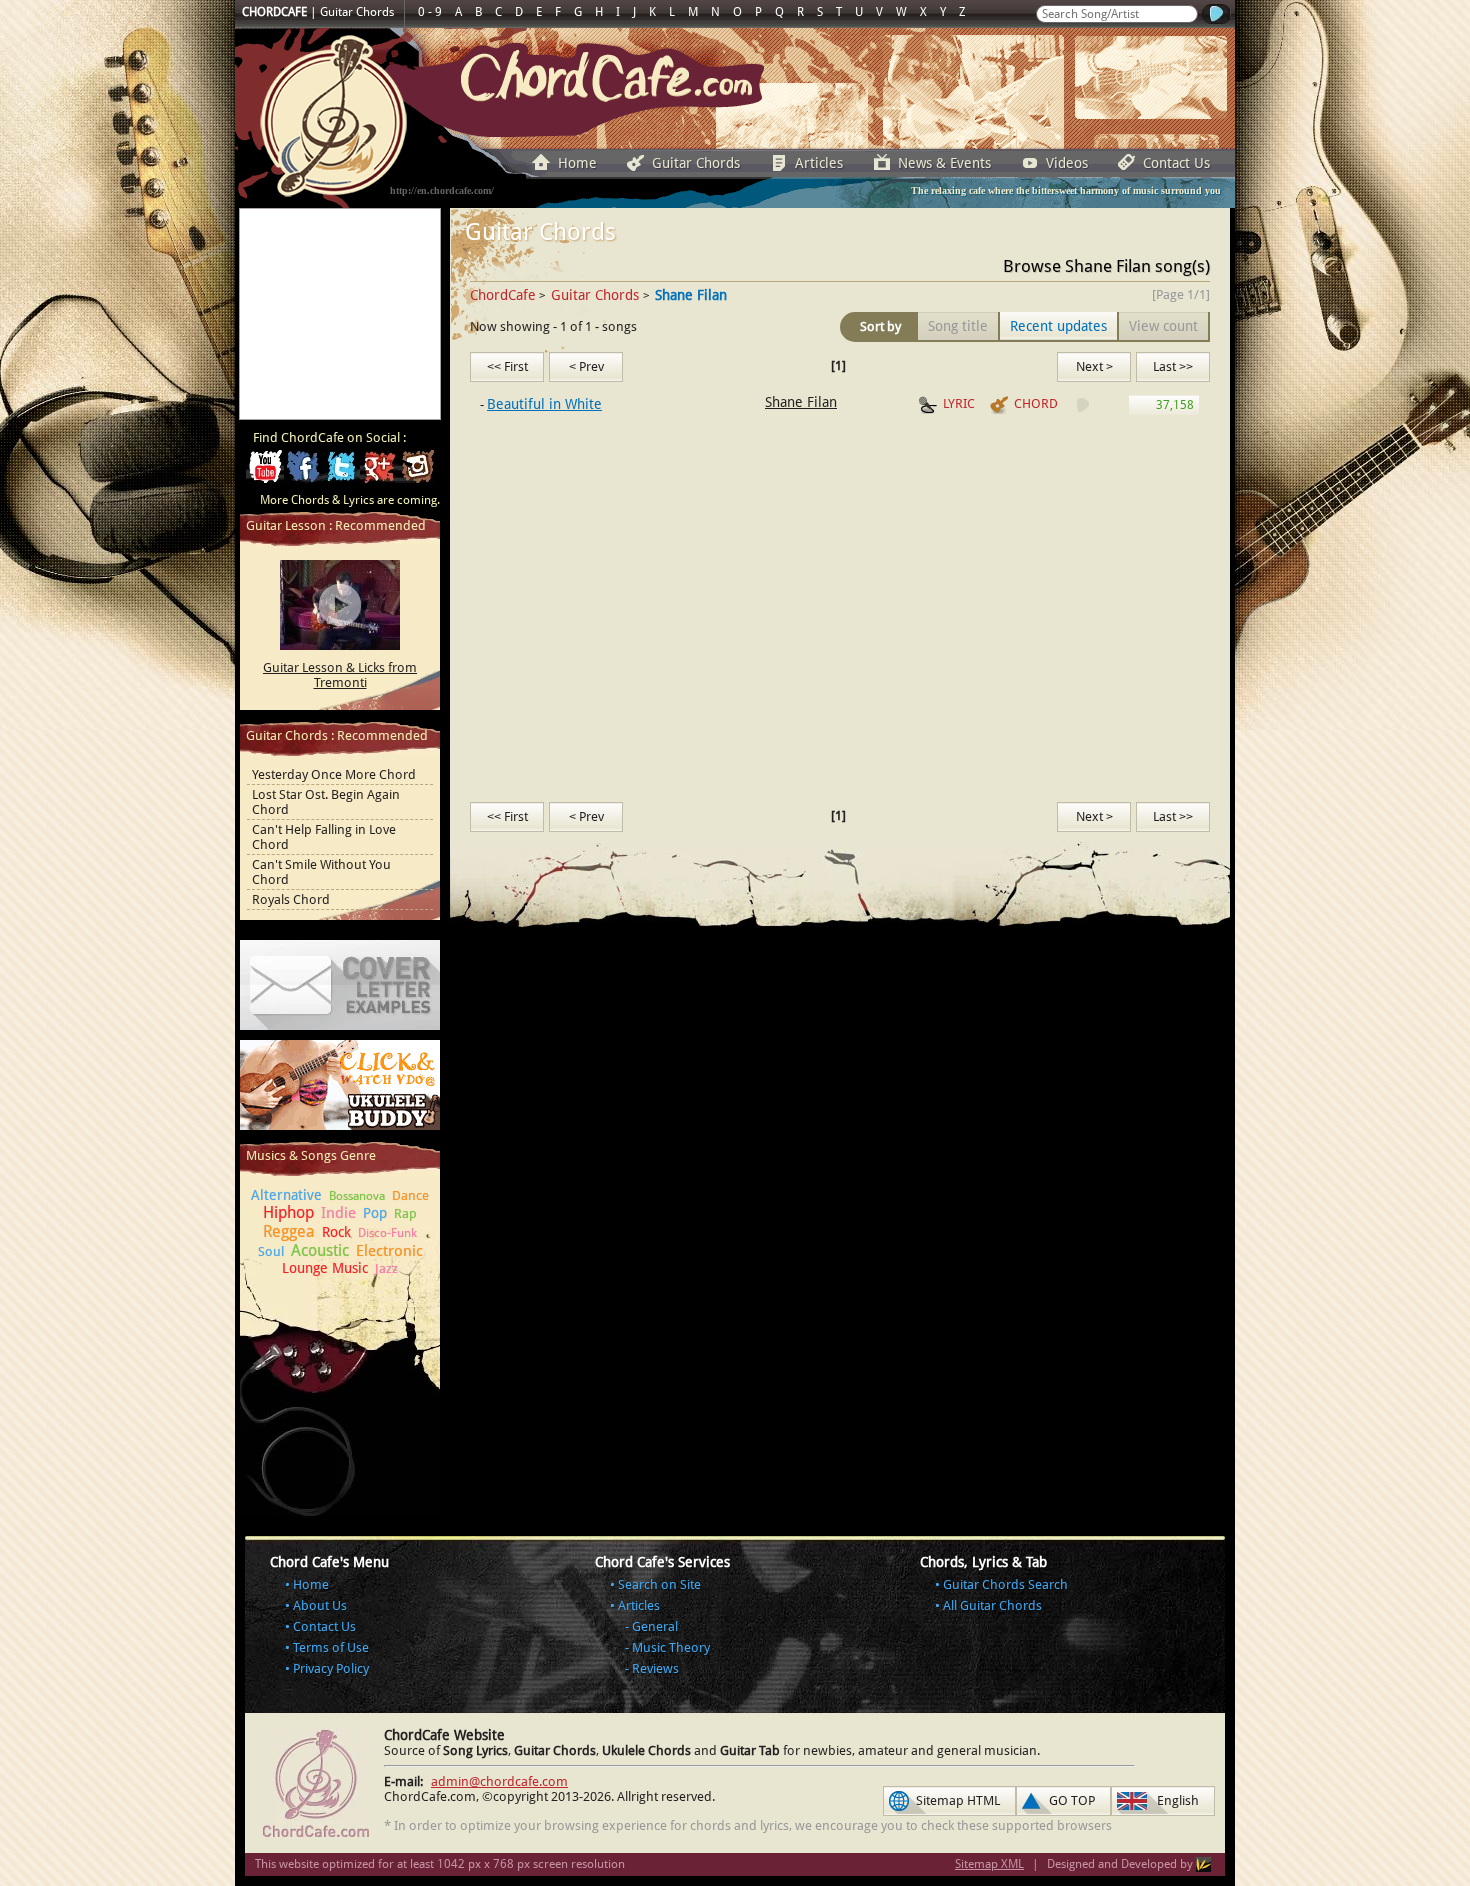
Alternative (286, 1195)
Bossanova (357, 1196)
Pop (375, 1213)
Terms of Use (331, 1647)
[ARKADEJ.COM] (1203, 1864)
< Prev (586, 366)
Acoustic (320, 1250)
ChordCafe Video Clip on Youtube (265, 472)
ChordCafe (503, 295)
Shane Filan (801, 402)
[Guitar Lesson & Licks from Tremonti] (340, 605)
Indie (338, 1213)
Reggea (289, 1231)
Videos (1067, 163)
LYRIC (959, 403)
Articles (819, 163)
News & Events (944, 163)
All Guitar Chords (992, 1605)
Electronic (389, 1251)
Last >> (1173, 366)
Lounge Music (325, 1268)
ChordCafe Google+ (379, 472)
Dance (410, 1195)
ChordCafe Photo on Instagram (417, 472)
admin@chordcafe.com (499, 1781)
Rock (336, 1232)
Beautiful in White (544, 404)
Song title (958, 326)
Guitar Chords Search (1005, 1584)
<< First (507, 366)
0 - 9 (430, 12)
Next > (1094, 366)
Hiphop (288, 1212)
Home (577, 163)
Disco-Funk (387, 1233)
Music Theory (671, 1647)
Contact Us (1176, 163)
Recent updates (1058, 326)
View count (1163, 326)
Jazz (386, 1268)
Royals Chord (291, 899)
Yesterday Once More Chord (334, 774)
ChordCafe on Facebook (303, 472)
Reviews (655, 1668)
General (655, 1626)
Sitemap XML (989, 1864)
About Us (320, 1605)
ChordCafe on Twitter (341, 472)
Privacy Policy (331, 1668)
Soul (271, 1251)
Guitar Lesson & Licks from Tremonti (340, 675)
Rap (405, 1213)
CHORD (1036, 403)
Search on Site (659, 1584)
